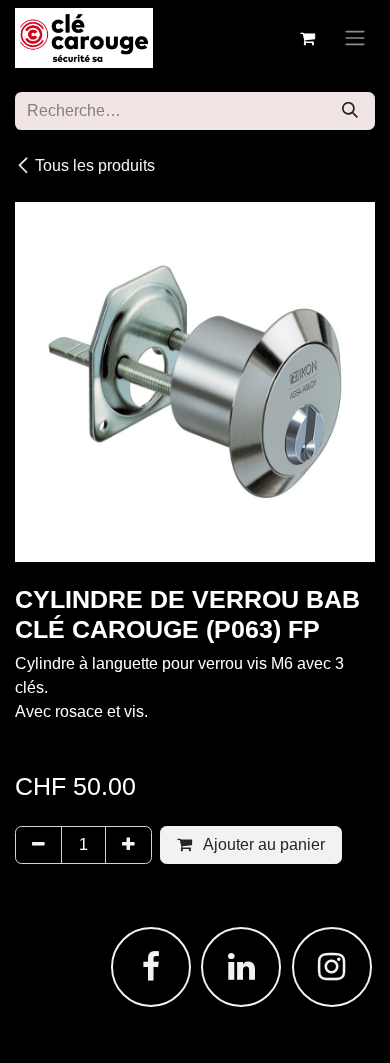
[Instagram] (332, 967)
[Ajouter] (128, 845)
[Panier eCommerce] (307, 38)
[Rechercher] (350, 111)
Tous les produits (95, 165)
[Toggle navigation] (355, 38)
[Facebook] (151, 967)
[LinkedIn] (241, 967)
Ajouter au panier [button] (262, 844)
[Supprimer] (38, 845)
